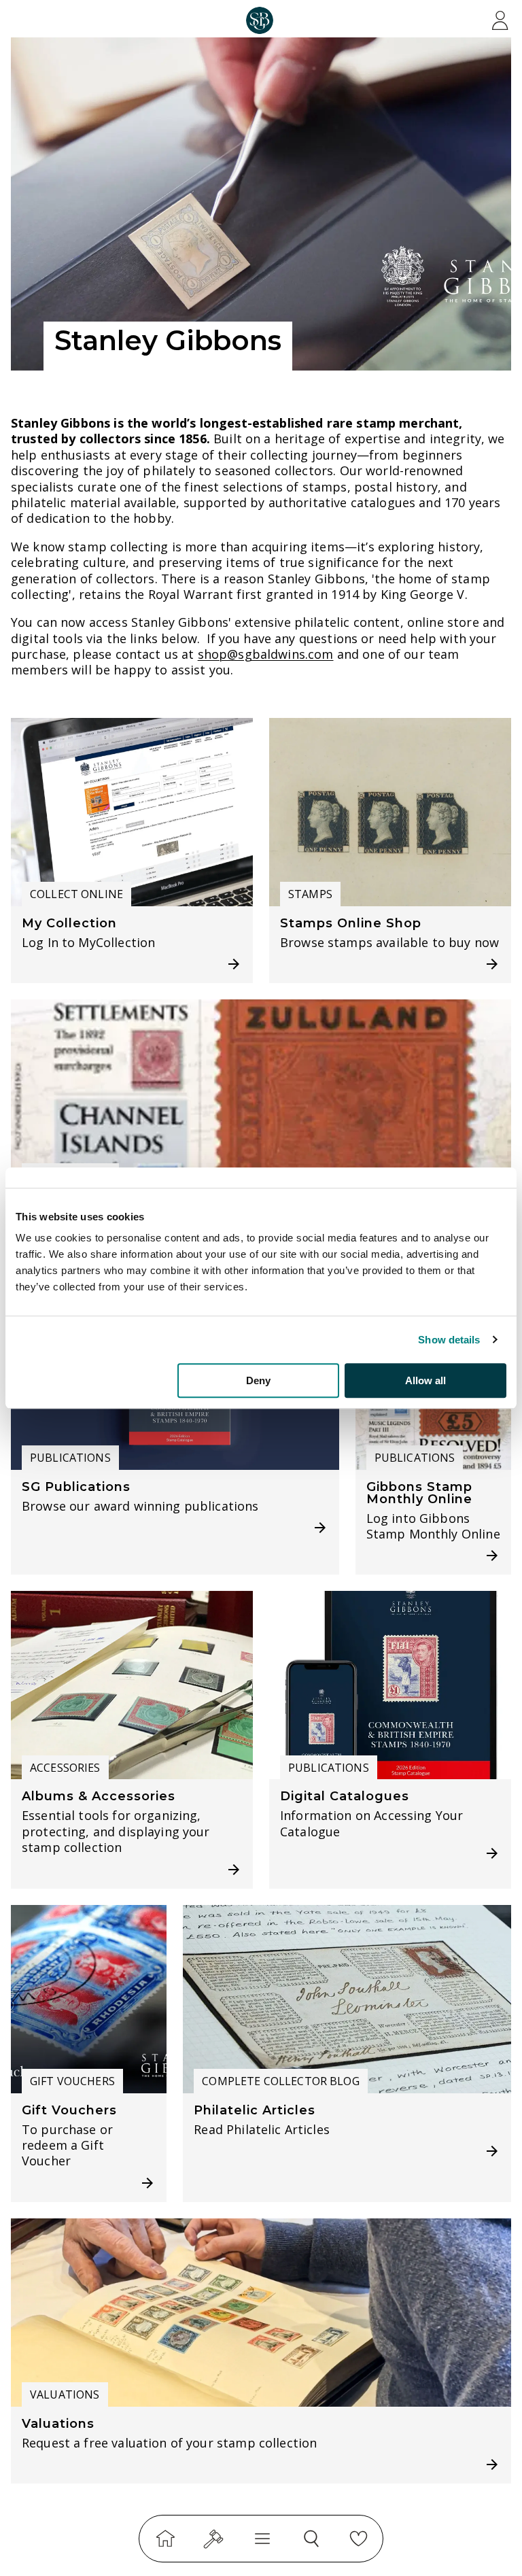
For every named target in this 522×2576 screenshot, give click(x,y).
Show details (449, 1340)
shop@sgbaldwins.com (266, 654)
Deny (258, 1380)
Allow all (425, 1380)
